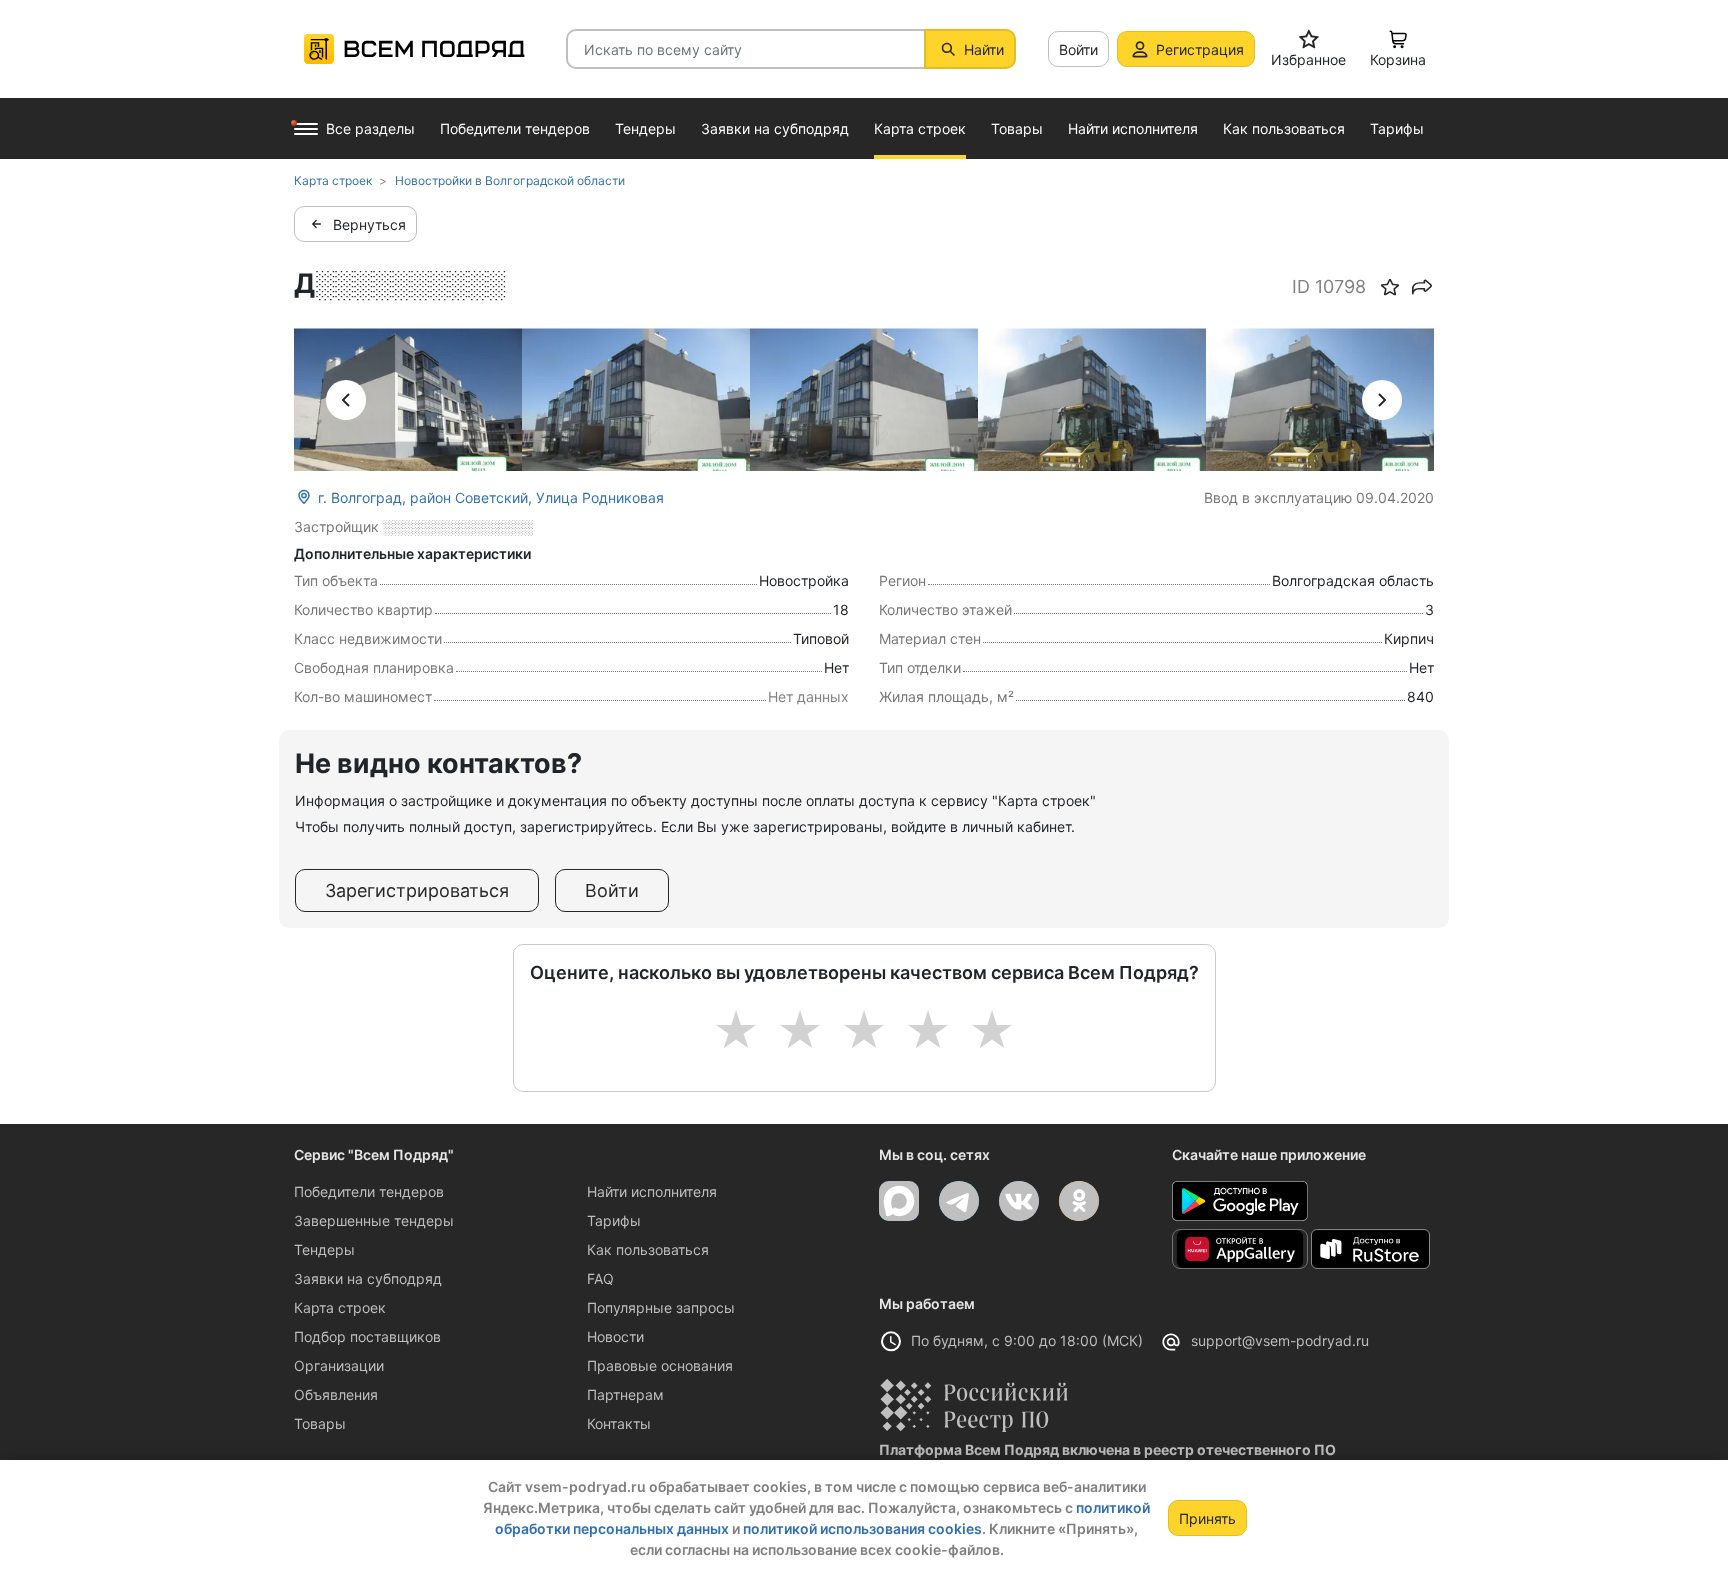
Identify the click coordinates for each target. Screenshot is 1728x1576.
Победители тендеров (369, 1191)
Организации (339, 1365)
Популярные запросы (661, 1307)
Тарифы (614, 1220)
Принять (1207, 1518)
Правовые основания (660, 1365)
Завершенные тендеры (374, 1220)
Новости (615, 1336)
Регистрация (1200, 49)
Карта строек (340, 1307)
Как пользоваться (648, 1249)
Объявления (336, 1394)
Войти (1078, 49)
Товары (320, 1423)
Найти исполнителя (652, 1191)
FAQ (600, 1278)
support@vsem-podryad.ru (1280, 1340)
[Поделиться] (1422, 287)
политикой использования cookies (862, 1528)
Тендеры (324, 1249)
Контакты (619, 1423)
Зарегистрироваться (417, 890)
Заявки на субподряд (368, 1278)
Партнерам (625, 1394)
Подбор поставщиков (367, 1336)
